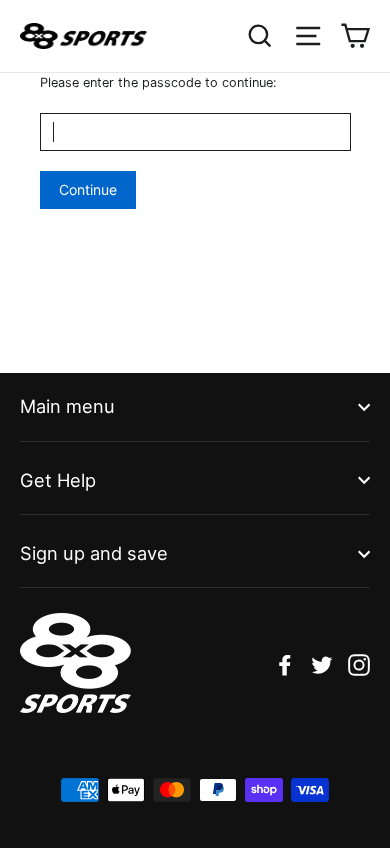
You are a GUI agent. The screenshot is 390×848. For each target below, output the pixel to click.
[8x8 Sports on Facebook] (285, 663)
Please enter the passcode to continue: (158, 82)
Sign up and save (94, 553)
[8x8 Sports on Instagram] (359, 663)
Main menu (67, 406)
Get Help (58, 480)
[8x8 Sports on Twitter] (322, 663)
